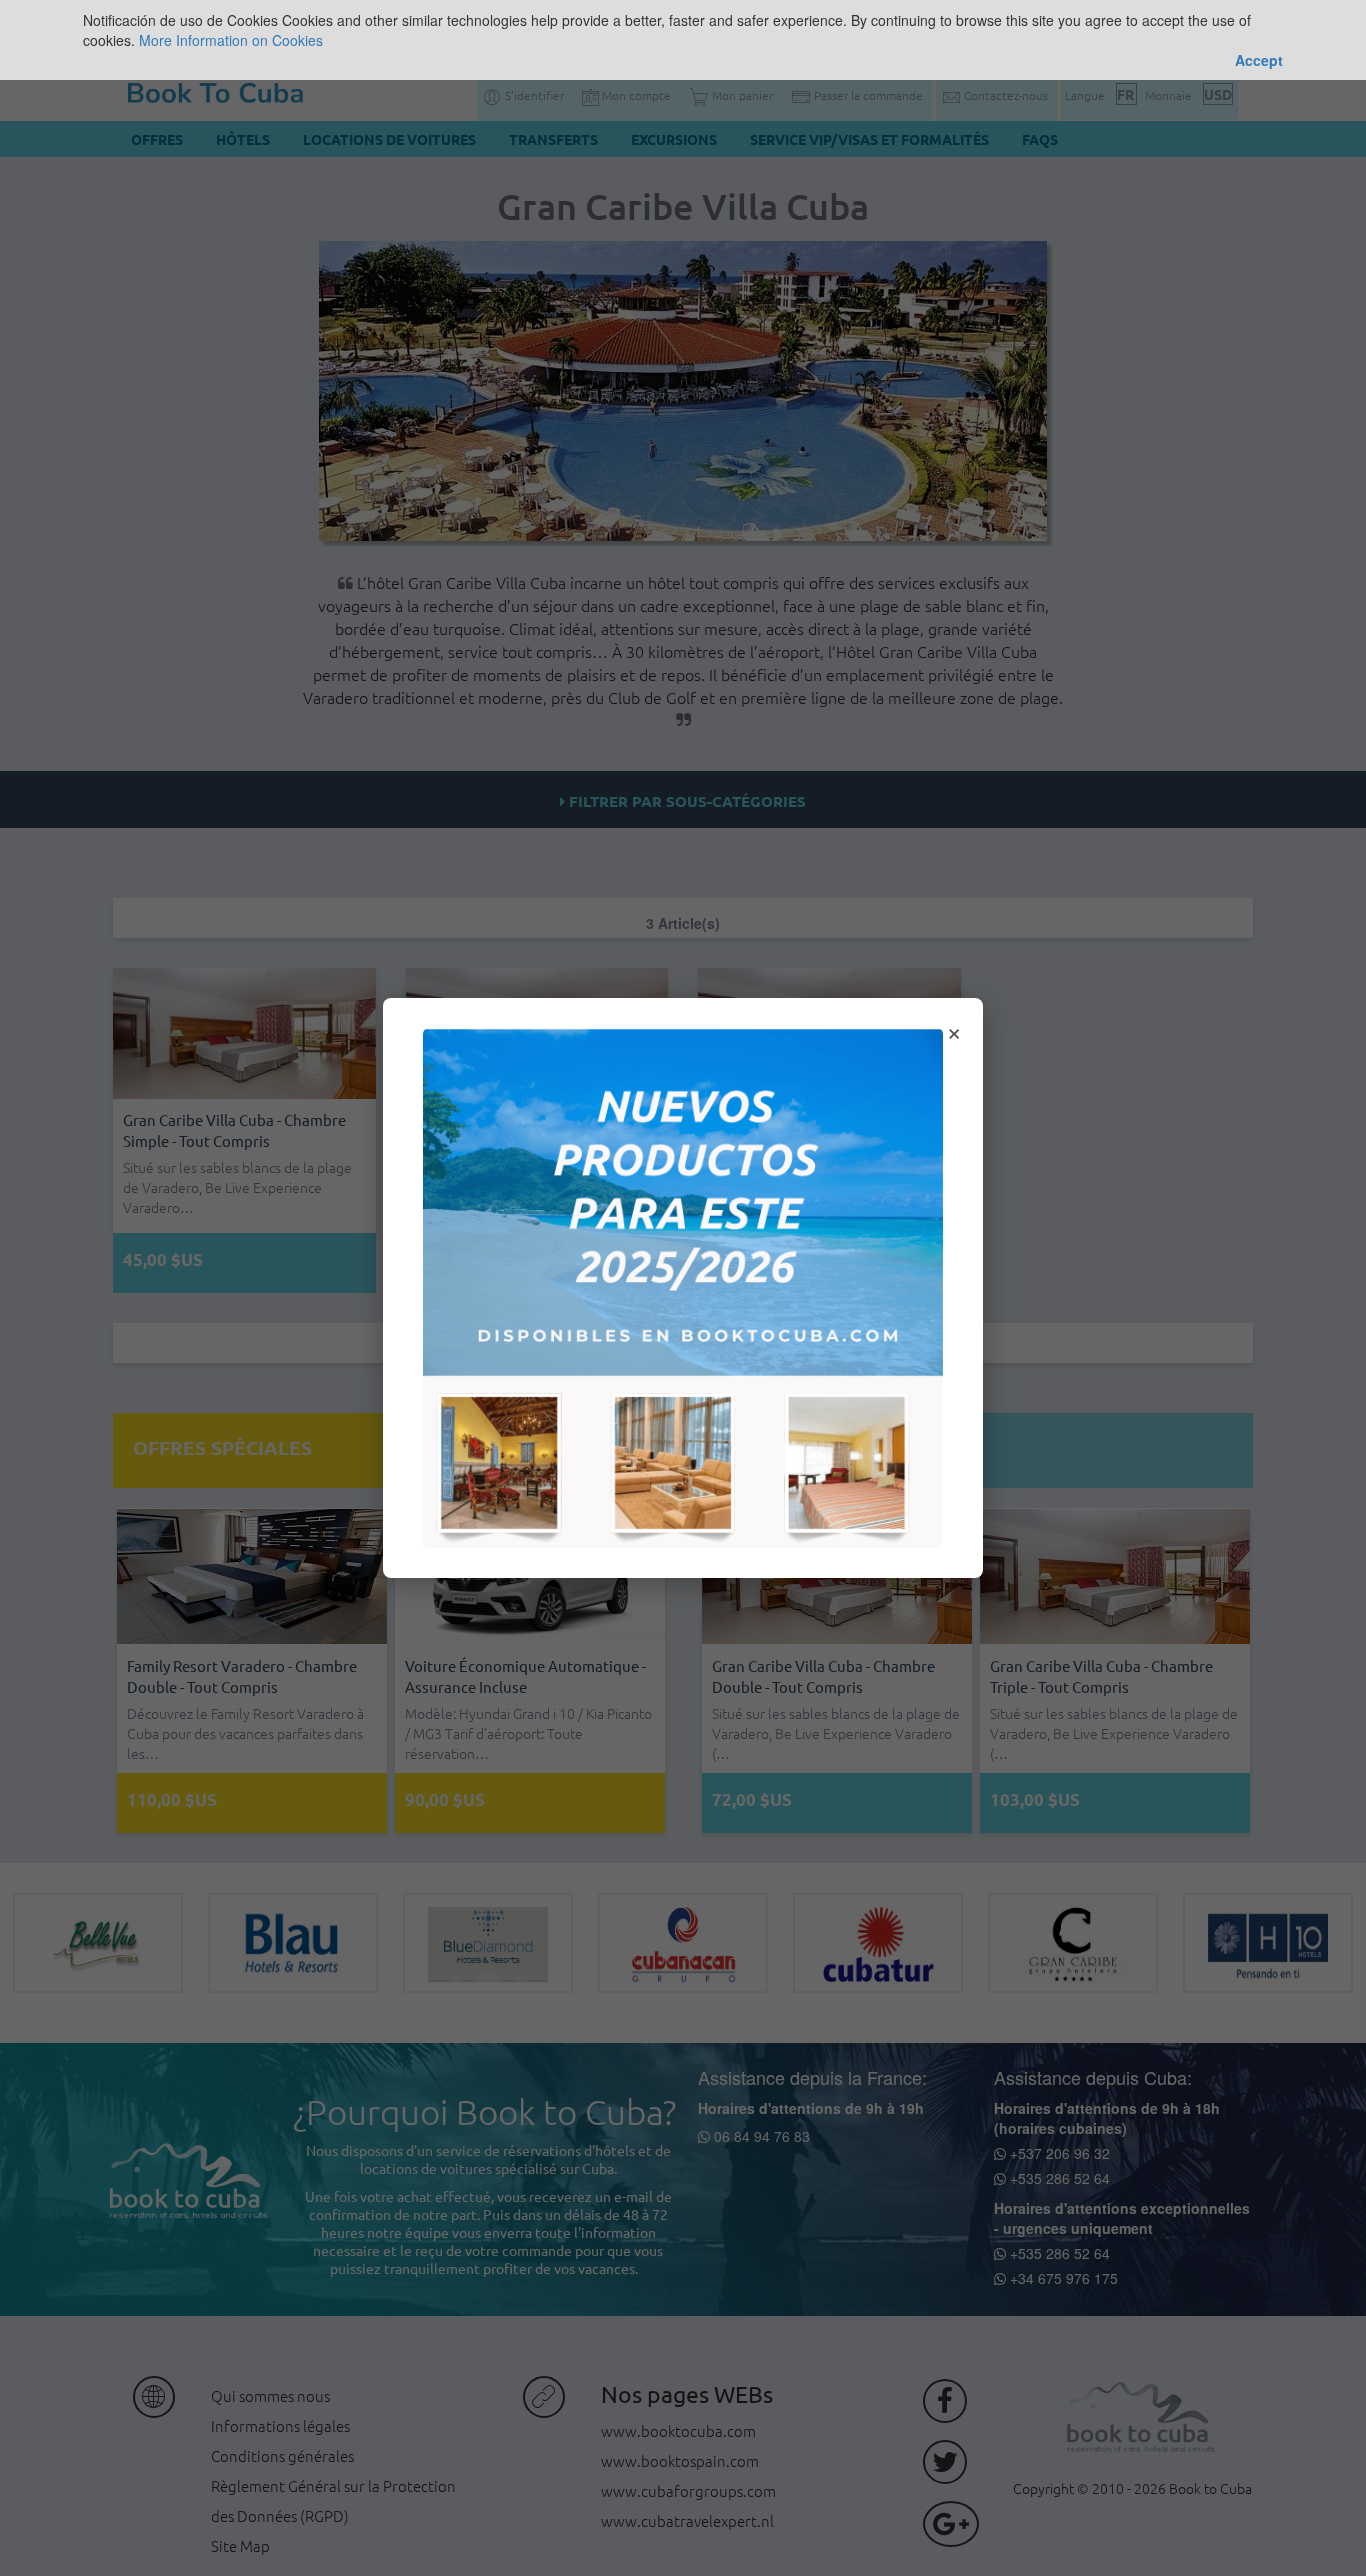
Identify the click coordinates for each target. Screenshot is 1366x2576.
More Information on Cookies (231, 40)
